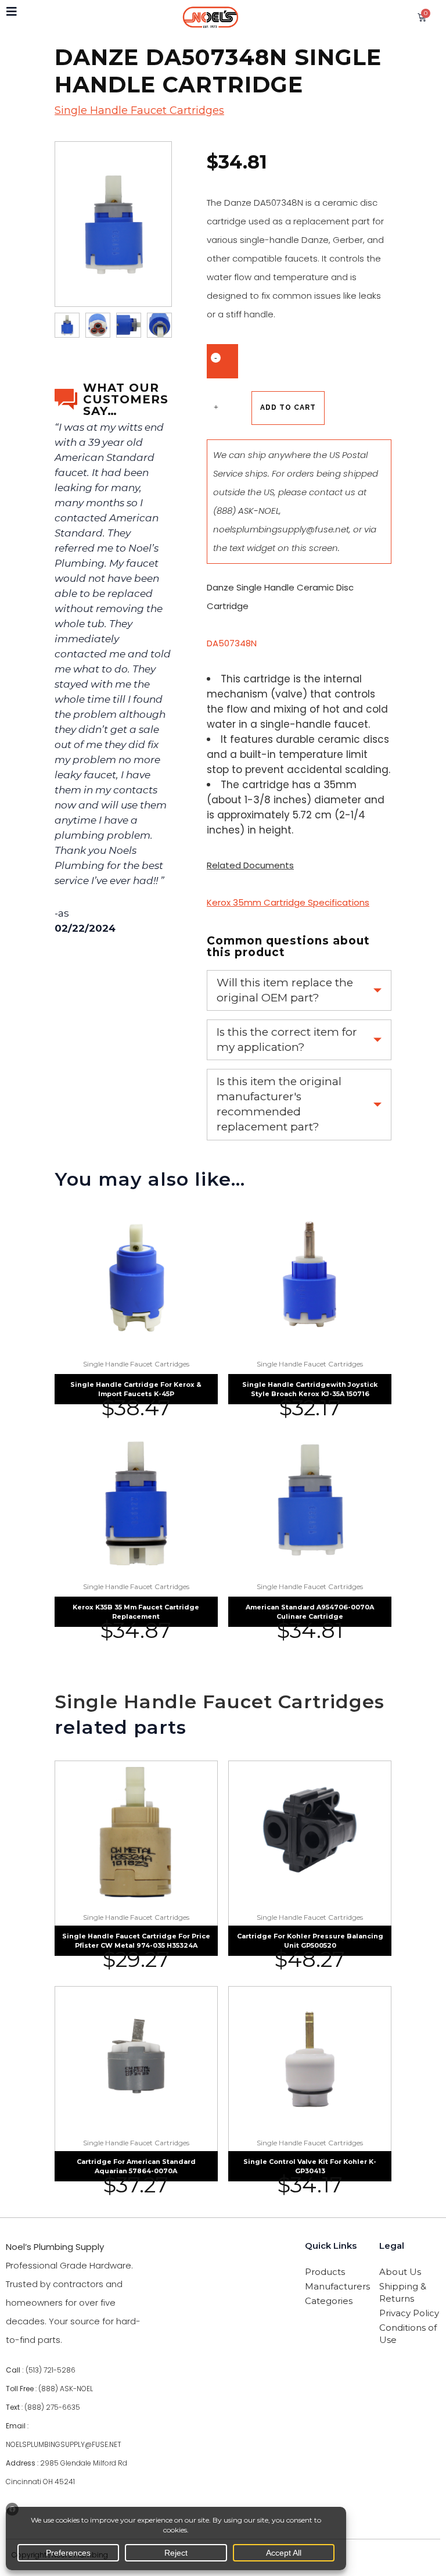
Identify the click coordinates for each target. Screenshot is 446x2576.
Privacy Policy (409, 2313)
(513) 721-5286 (51, 2370)
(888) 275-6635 (52, 2407)
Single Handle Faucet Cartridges (139, 110)
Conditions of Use (408, 2334)
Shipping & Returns (403, 2292)
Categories (329, 2301)
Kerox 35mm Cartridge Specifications (288, 902)
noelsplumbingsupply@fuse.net (281, 529)
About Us (400, 2272)
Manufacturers (335, 2286)
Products (325, 2272)
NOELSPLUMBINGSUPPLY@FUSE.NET (64, 2444)
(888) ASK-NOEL (246, 511)
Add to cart (288, 407)
